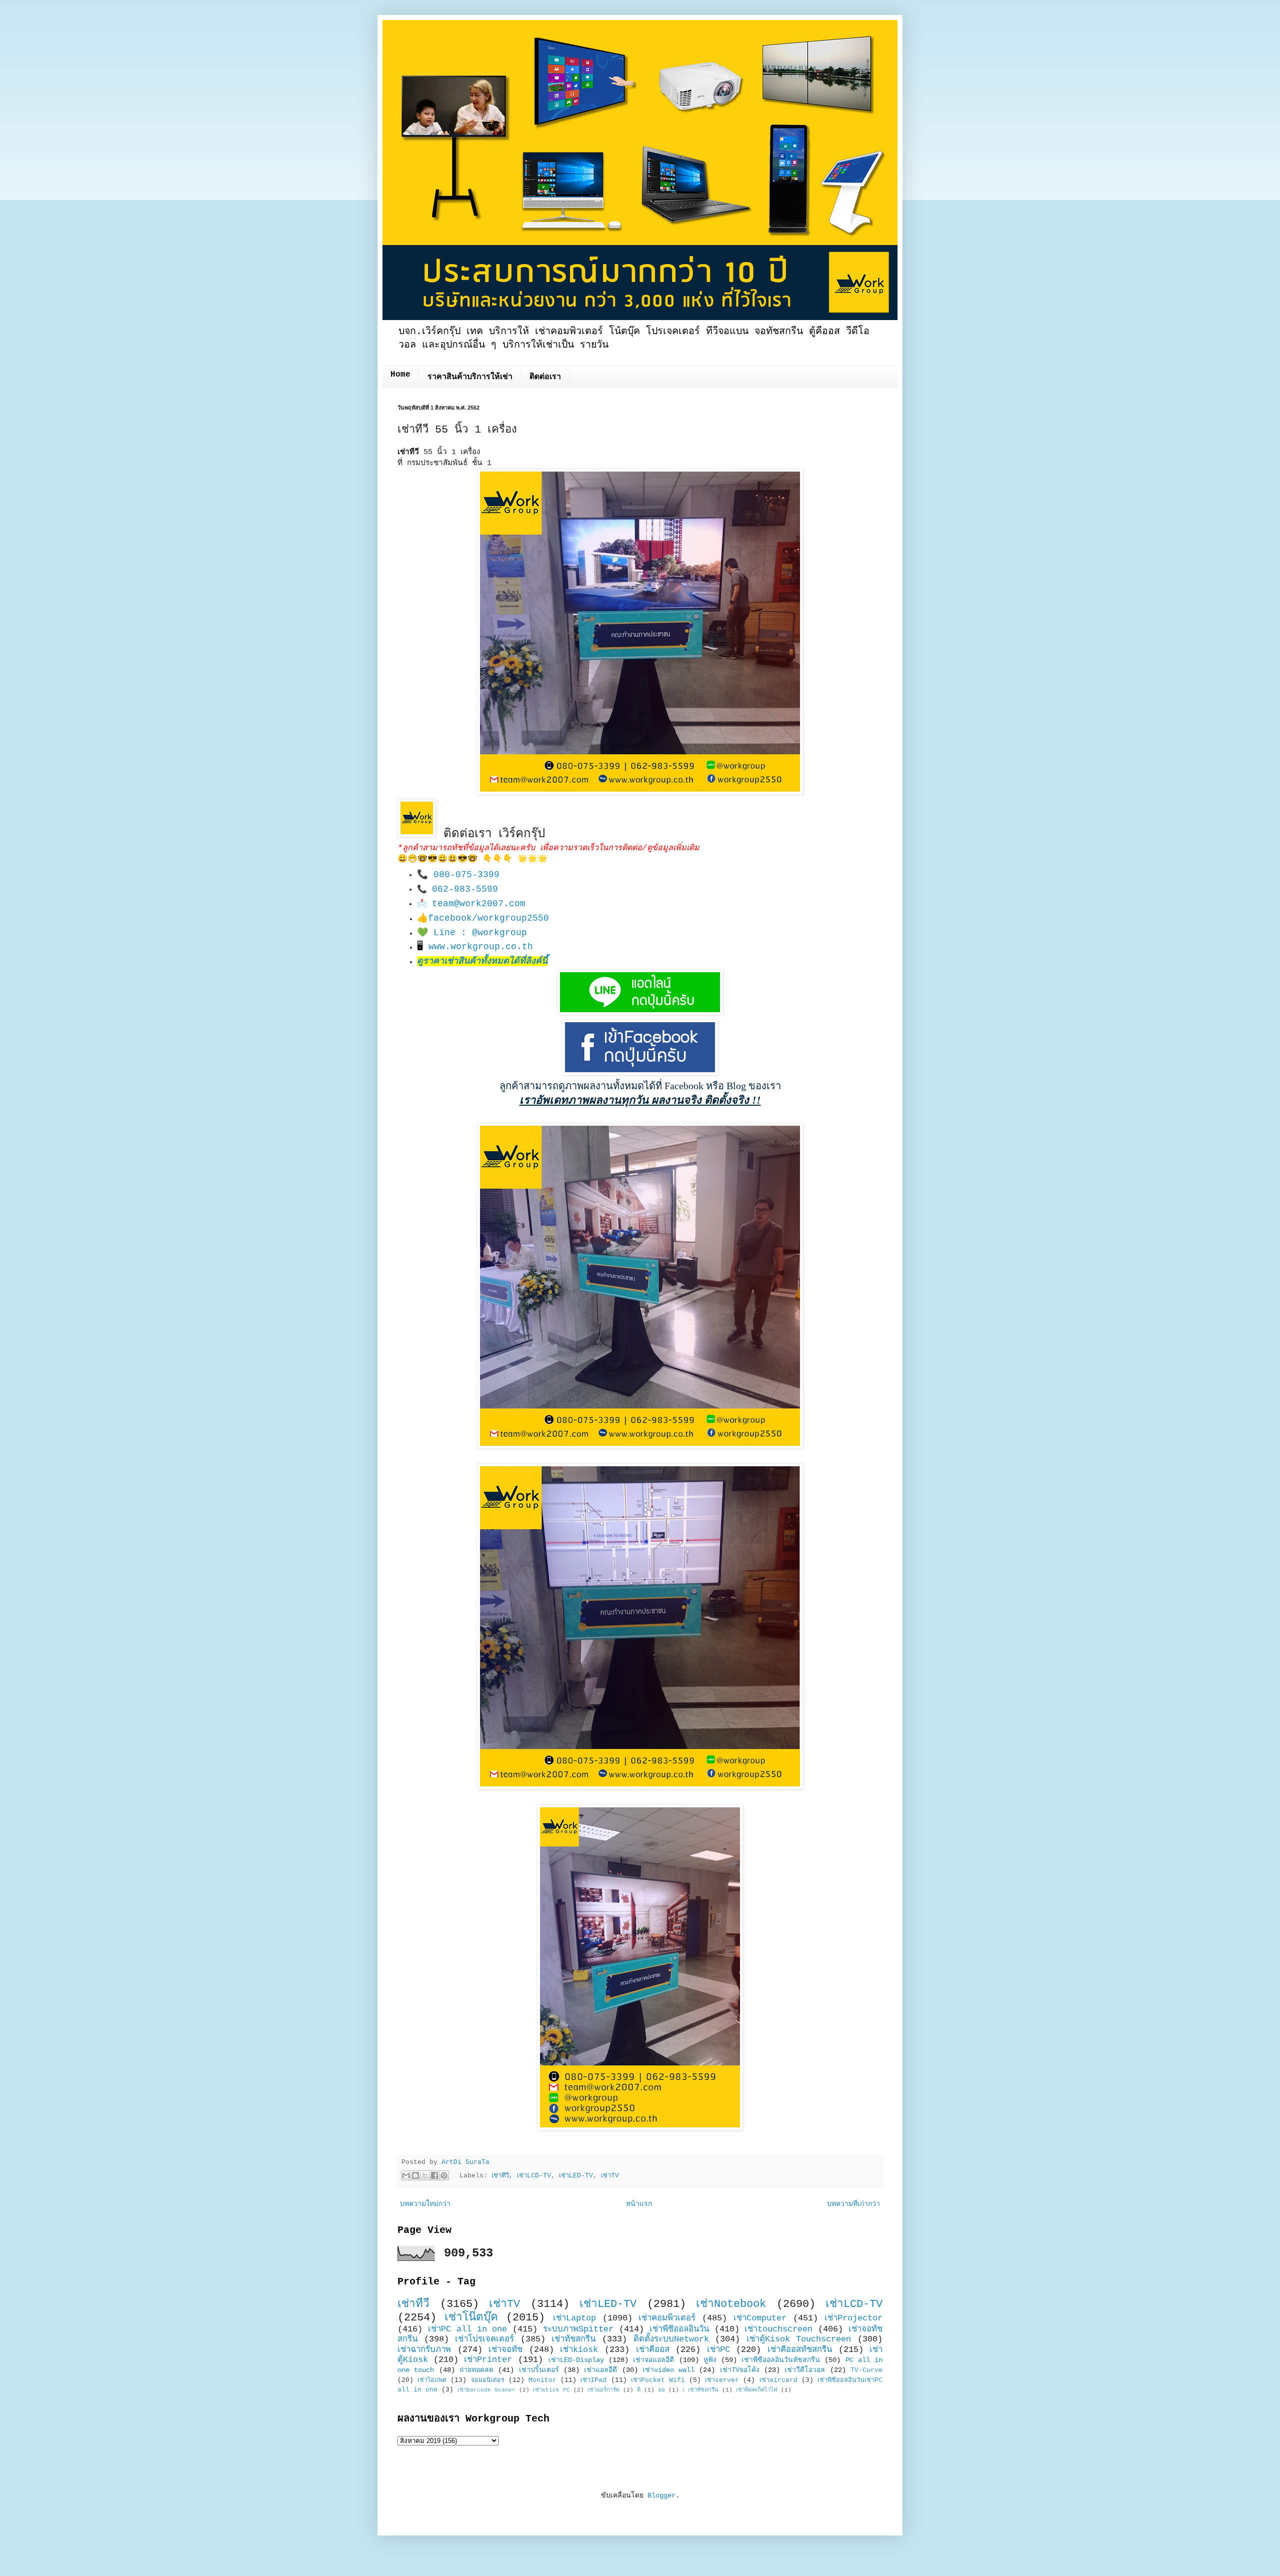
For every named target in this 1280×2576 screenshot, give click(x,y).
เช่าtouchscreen (778, 2329)
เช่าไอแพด (432, 2380)
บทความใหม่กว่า (425, 2204)
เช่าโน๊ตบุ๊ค (471, 2317)
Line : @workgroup (480, 933)
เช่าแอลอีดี (600, 2370)
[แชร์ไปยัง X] (425, 2175)
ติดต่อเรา (545, 377)
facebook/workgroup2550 (488, 918)
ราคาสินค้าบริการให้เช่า (470, 377)
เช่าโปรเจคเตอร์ (484, 2339)
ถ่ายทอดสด (476, 2370)
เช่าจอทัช (505, 2350)
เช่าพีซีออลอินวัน (679, 2329)
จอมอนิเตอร (488, 2380)
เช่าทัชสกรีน (573, 2339)
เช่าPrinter (488, 2360)
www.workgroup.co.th (481, 947)
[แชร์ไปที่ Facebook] (434, 2175)
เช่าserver (722, 2380)
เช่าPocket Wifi (658, 2380)
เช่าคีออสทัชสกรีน (800, 2350)
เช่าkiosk (579, 2350)
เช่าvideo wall (668, 2370)
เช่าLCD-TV (534, 2176)
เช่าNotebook (731, 2304)
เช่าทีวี (500, 2176)
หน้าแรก (639, 2204)
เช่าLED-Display (576, 2360)
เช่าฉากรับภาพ (424, 2350)
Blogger (661, 2495)
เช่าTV (610, 2176)
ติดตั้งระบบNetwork (671, 2339)
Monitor (542, 2380)
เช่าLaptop (574, 2318)
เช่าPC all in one (468, 2329)
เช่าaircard (778, 2380)
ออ (661, 2390)
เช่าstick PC (551, 2390)
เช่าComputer (760, 2318)
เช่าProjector (853, 2318)
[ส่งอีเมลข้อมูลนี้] (406, 2175)
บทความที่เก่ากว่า (853, 2204)
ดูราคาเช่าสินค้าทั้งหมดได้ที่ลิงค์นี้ (482, 961)
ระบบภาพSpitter (578, 2329)
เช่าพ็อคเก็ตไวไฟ (757, 2390)
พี (639, 2390)
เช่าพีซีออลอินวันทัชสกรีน (781, 2360)
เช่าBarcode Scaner (486, 2390)
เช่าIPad (593, 2380)
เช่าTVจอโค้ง (740, 2370)
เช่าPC (718, 2350)
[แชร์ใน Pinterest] (444, 2175)
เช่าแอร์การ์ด (603, 2390)
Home (400, 375)
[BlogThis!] (415, 2175)
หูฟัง (710, 2360)
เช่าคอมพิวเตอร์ (667, 2318)
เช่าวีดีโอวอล (805, 2370)
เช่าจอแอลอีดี (653, 2360)
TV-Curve (866, 2370)
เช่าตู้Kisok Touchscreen (799, 2339)
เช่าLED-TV (576, 2176)
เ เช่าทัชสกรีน (700, 2390)
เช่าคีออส (653, 2350)
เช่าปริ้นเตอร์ (539, 2370)
